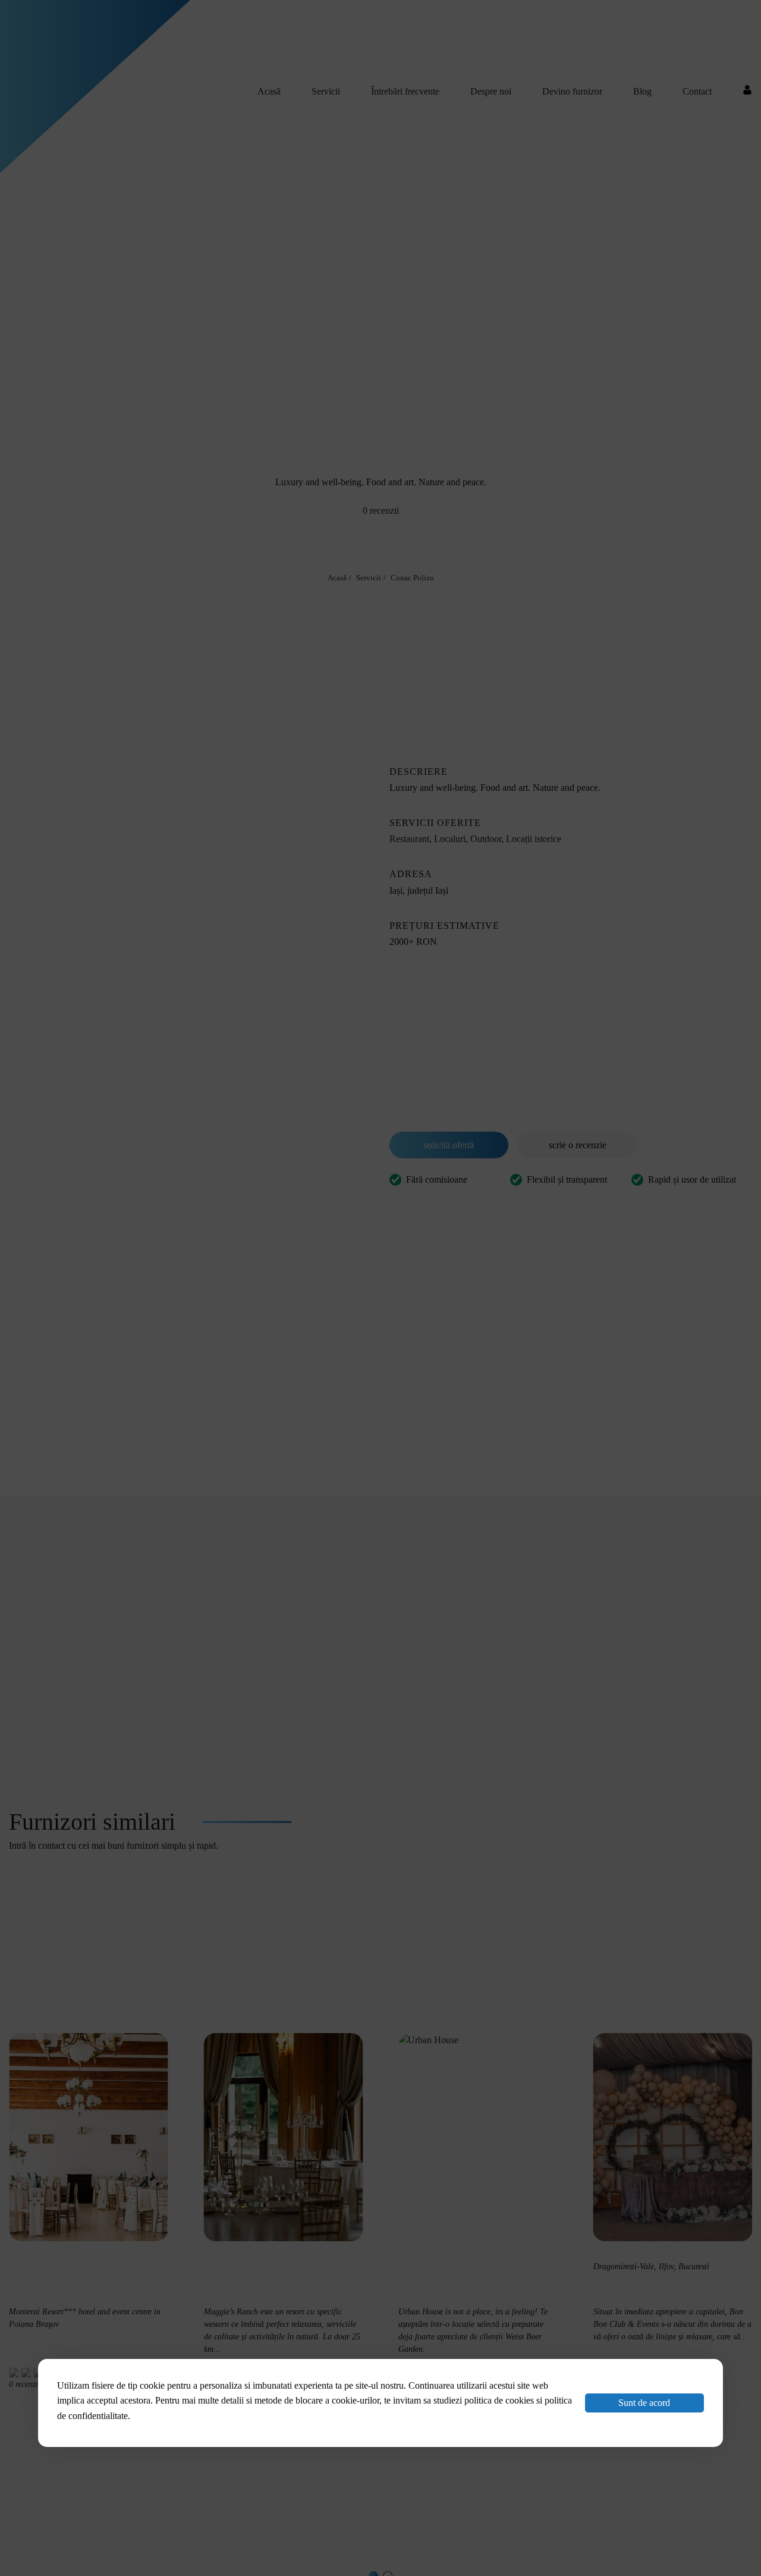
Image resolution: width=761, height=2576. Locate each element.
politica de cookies (499, 2400)
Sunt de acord (644, 2403)
